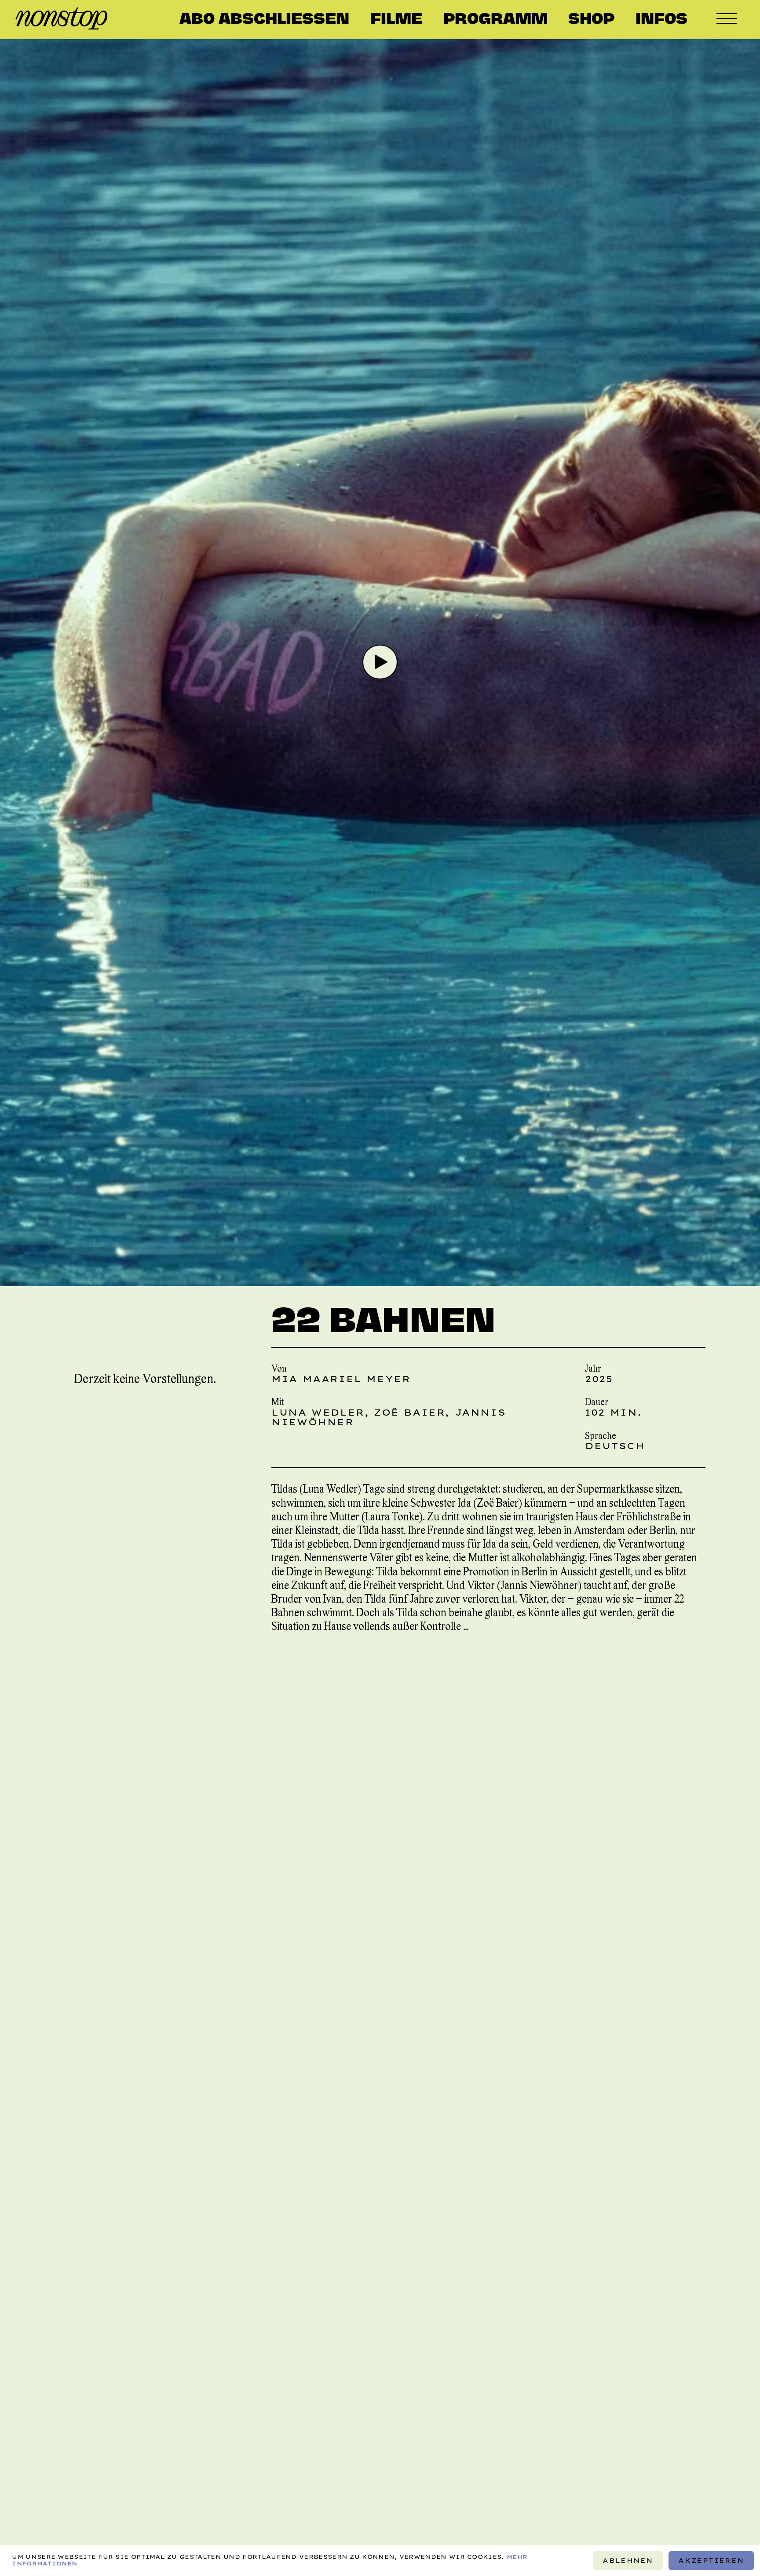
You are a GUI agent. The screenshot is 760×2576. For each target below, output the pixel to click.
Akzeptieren (711, 2560)
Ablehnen (628, 2560)
